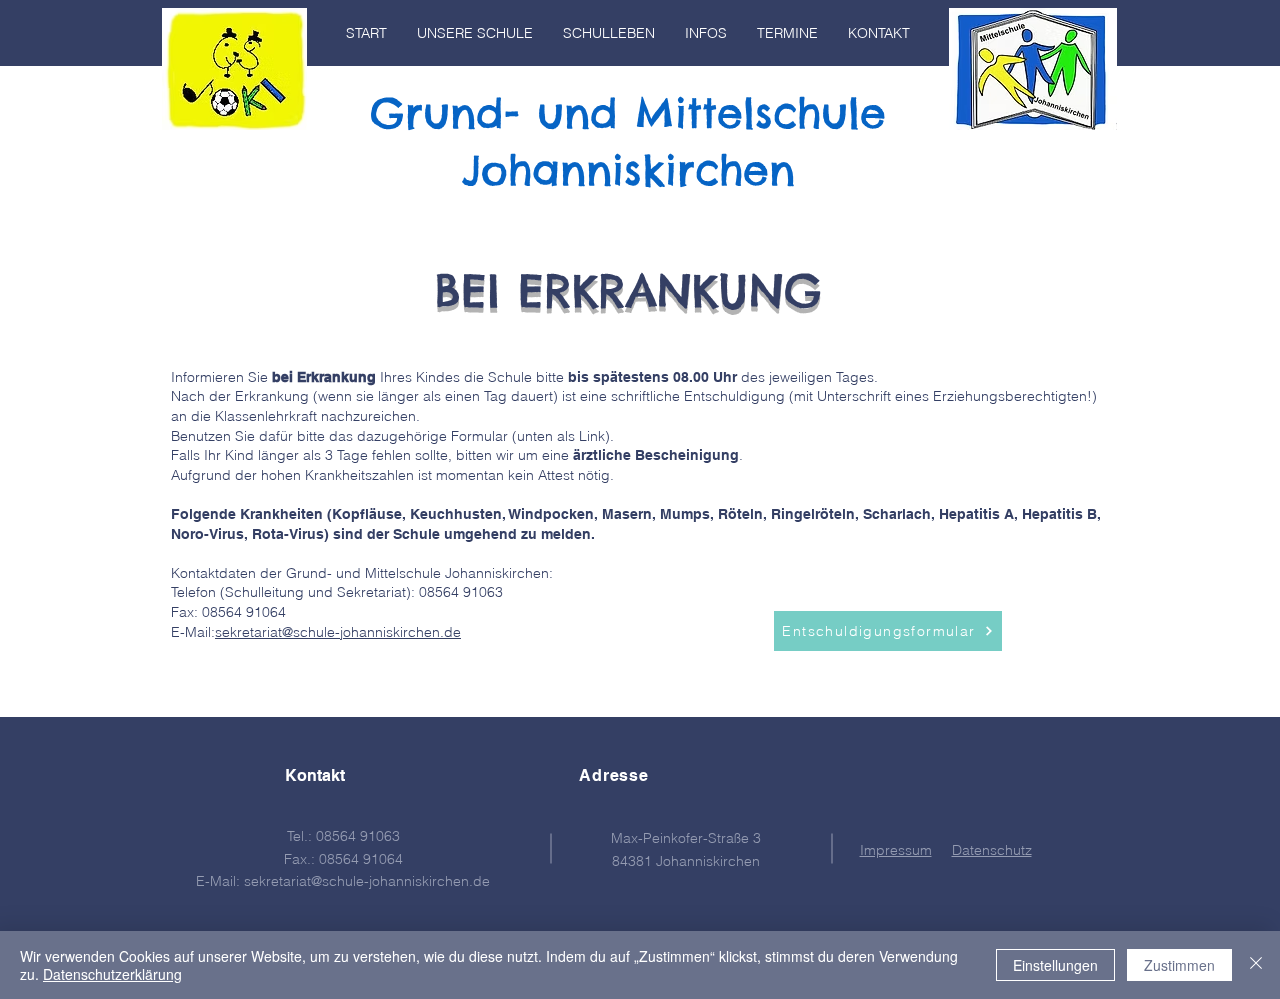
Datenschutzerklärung (112, 974)
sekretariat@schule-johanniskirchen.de (338, 632)
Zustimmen (1179, 965)
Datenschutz (992, 850)
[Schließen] (1256, 965)
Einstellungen (1055, 965)
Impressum (896, 850)
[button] (475, 33)
